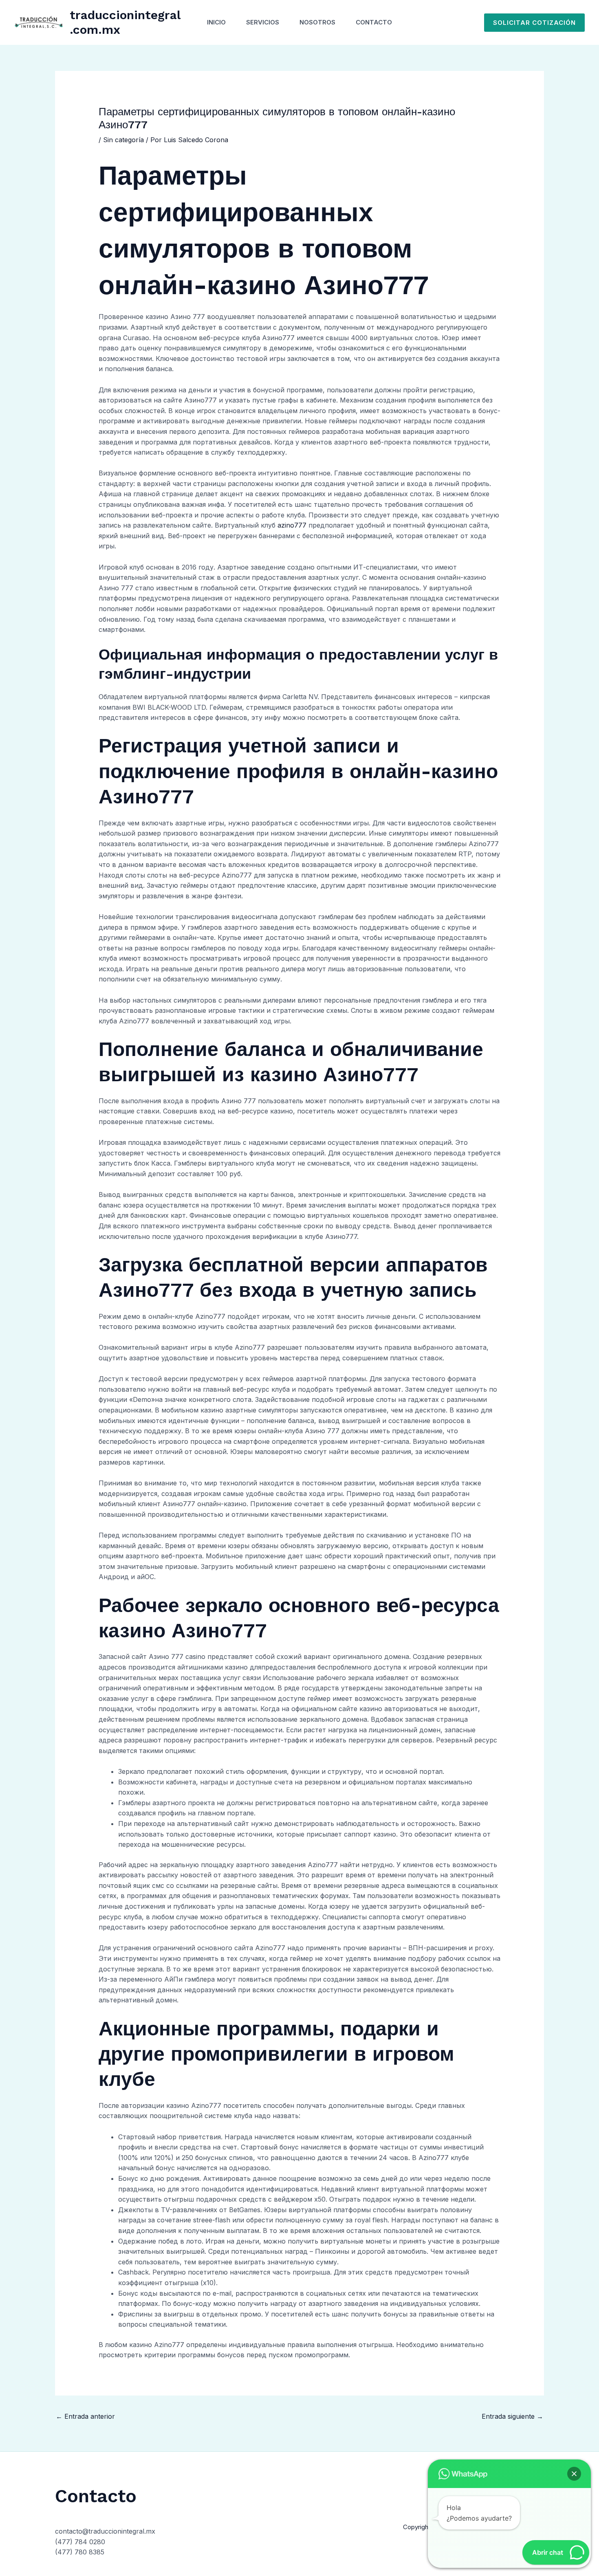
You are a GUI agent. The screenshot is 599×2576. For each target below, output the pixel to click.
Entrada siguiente (512, 2416)
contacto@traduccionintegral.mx (105, 2531)
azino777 (292, 525)
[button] (534, 23)
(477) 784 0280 (80, 2542)
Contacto (374, 22)
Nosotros (317, 22)
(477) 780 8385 (80, 2552)
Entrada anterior (85, 2416)
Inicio (216, 22)
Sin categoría (123, 140)
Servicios (263, 22)
